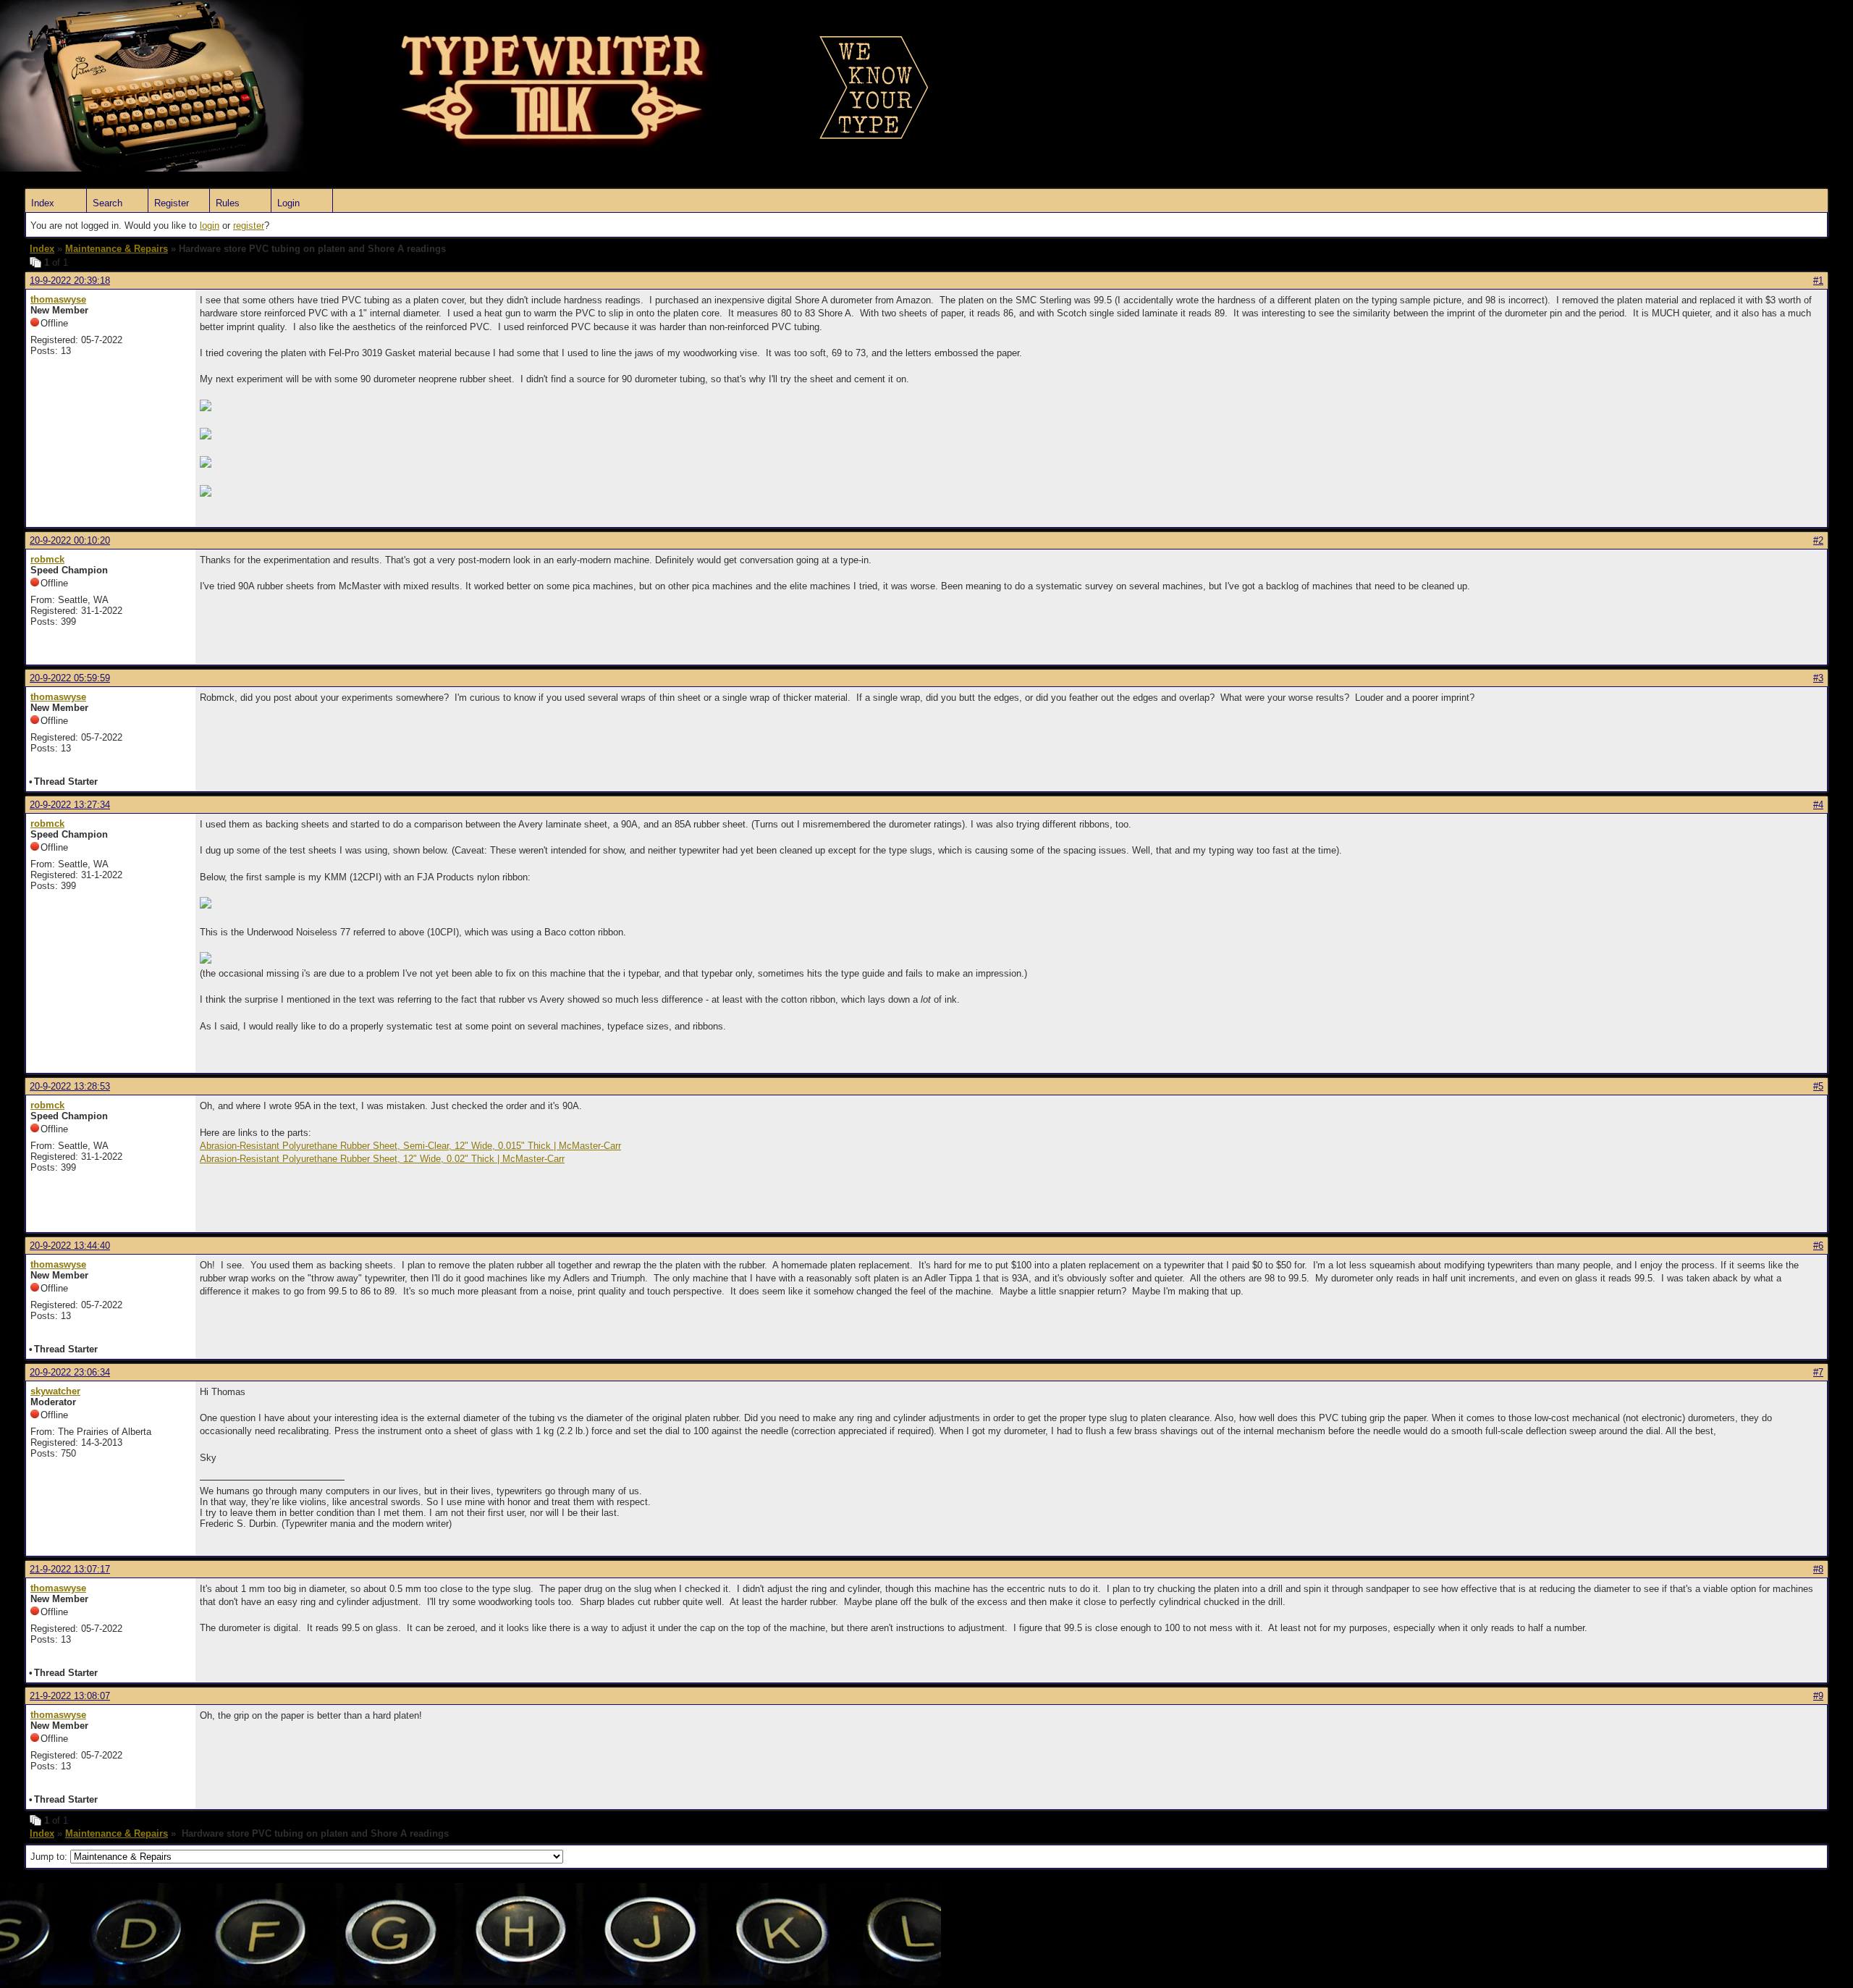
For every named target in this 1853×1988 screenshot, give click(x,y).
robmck (47, 559)
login (210, 226)
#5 (1818, 1086)
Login (288, 203)
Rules (228, 203)
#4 (1818, 805)
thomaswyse (58, 299)
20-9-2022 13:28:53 (70, 1086)
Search (107, 203)
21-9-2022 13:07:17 (70, 1569)
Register (172, 203)
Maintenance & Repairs (117, 249)
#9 (1818, 1696)
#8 (1818, 1569)
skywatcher (55, 1391)
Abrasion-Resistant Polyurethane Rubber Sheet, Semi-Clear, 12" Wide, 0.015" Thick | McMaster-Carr (410, 1146)
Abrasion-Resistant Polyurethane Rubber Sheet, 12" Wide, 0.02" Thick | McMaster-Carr (382, 1159)
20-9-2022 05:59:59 (70, 678)
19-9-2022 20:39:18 (70, 281)
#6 (1818, 1246)
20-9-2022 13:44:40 (70, 1246)
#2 (1818, 540)
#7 (1818, 1372)
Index (43, 203)
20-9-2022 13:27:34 (70, 805)
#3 (1818, 678)
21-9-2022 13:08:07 (70, 1696)
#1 (1818, 281)
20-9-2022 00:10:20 (70, 540)
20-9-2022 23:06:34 (70, 1372)
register (249, 226)
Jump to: (50, 1857)
